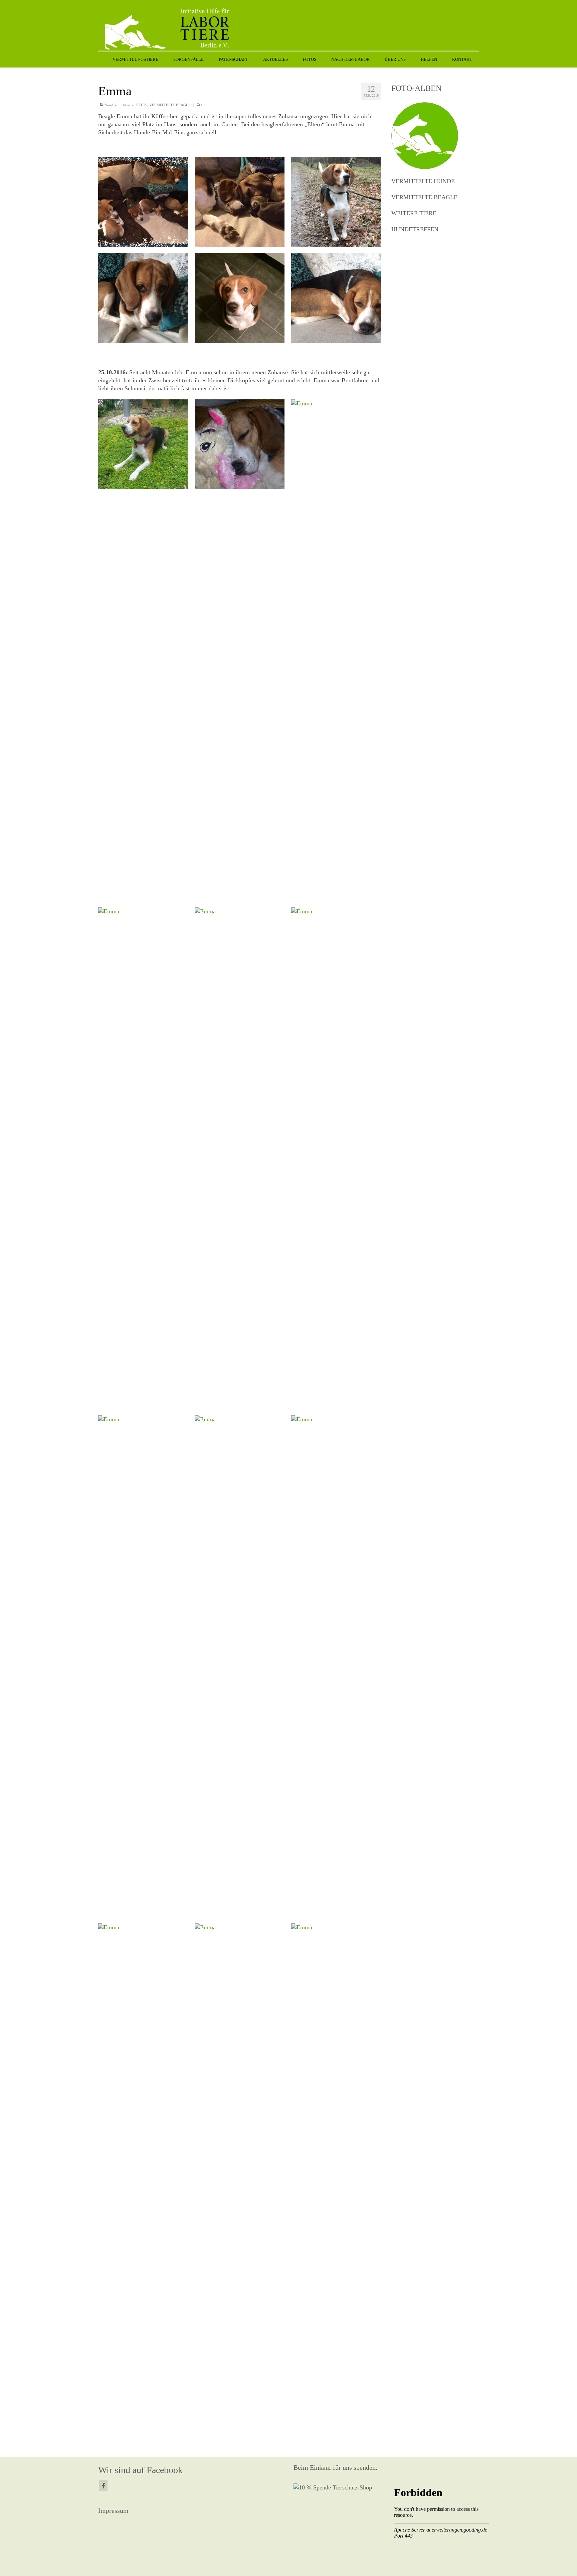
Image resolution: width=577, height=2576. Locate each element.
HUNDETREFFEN (415, 229)
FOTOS (141, 105)
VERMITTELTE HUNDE (423, 181)
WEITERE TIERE (414, 213)
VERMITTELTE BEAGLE (170, 105)
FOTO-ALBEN (416, 88)
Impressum (113, 2510)
